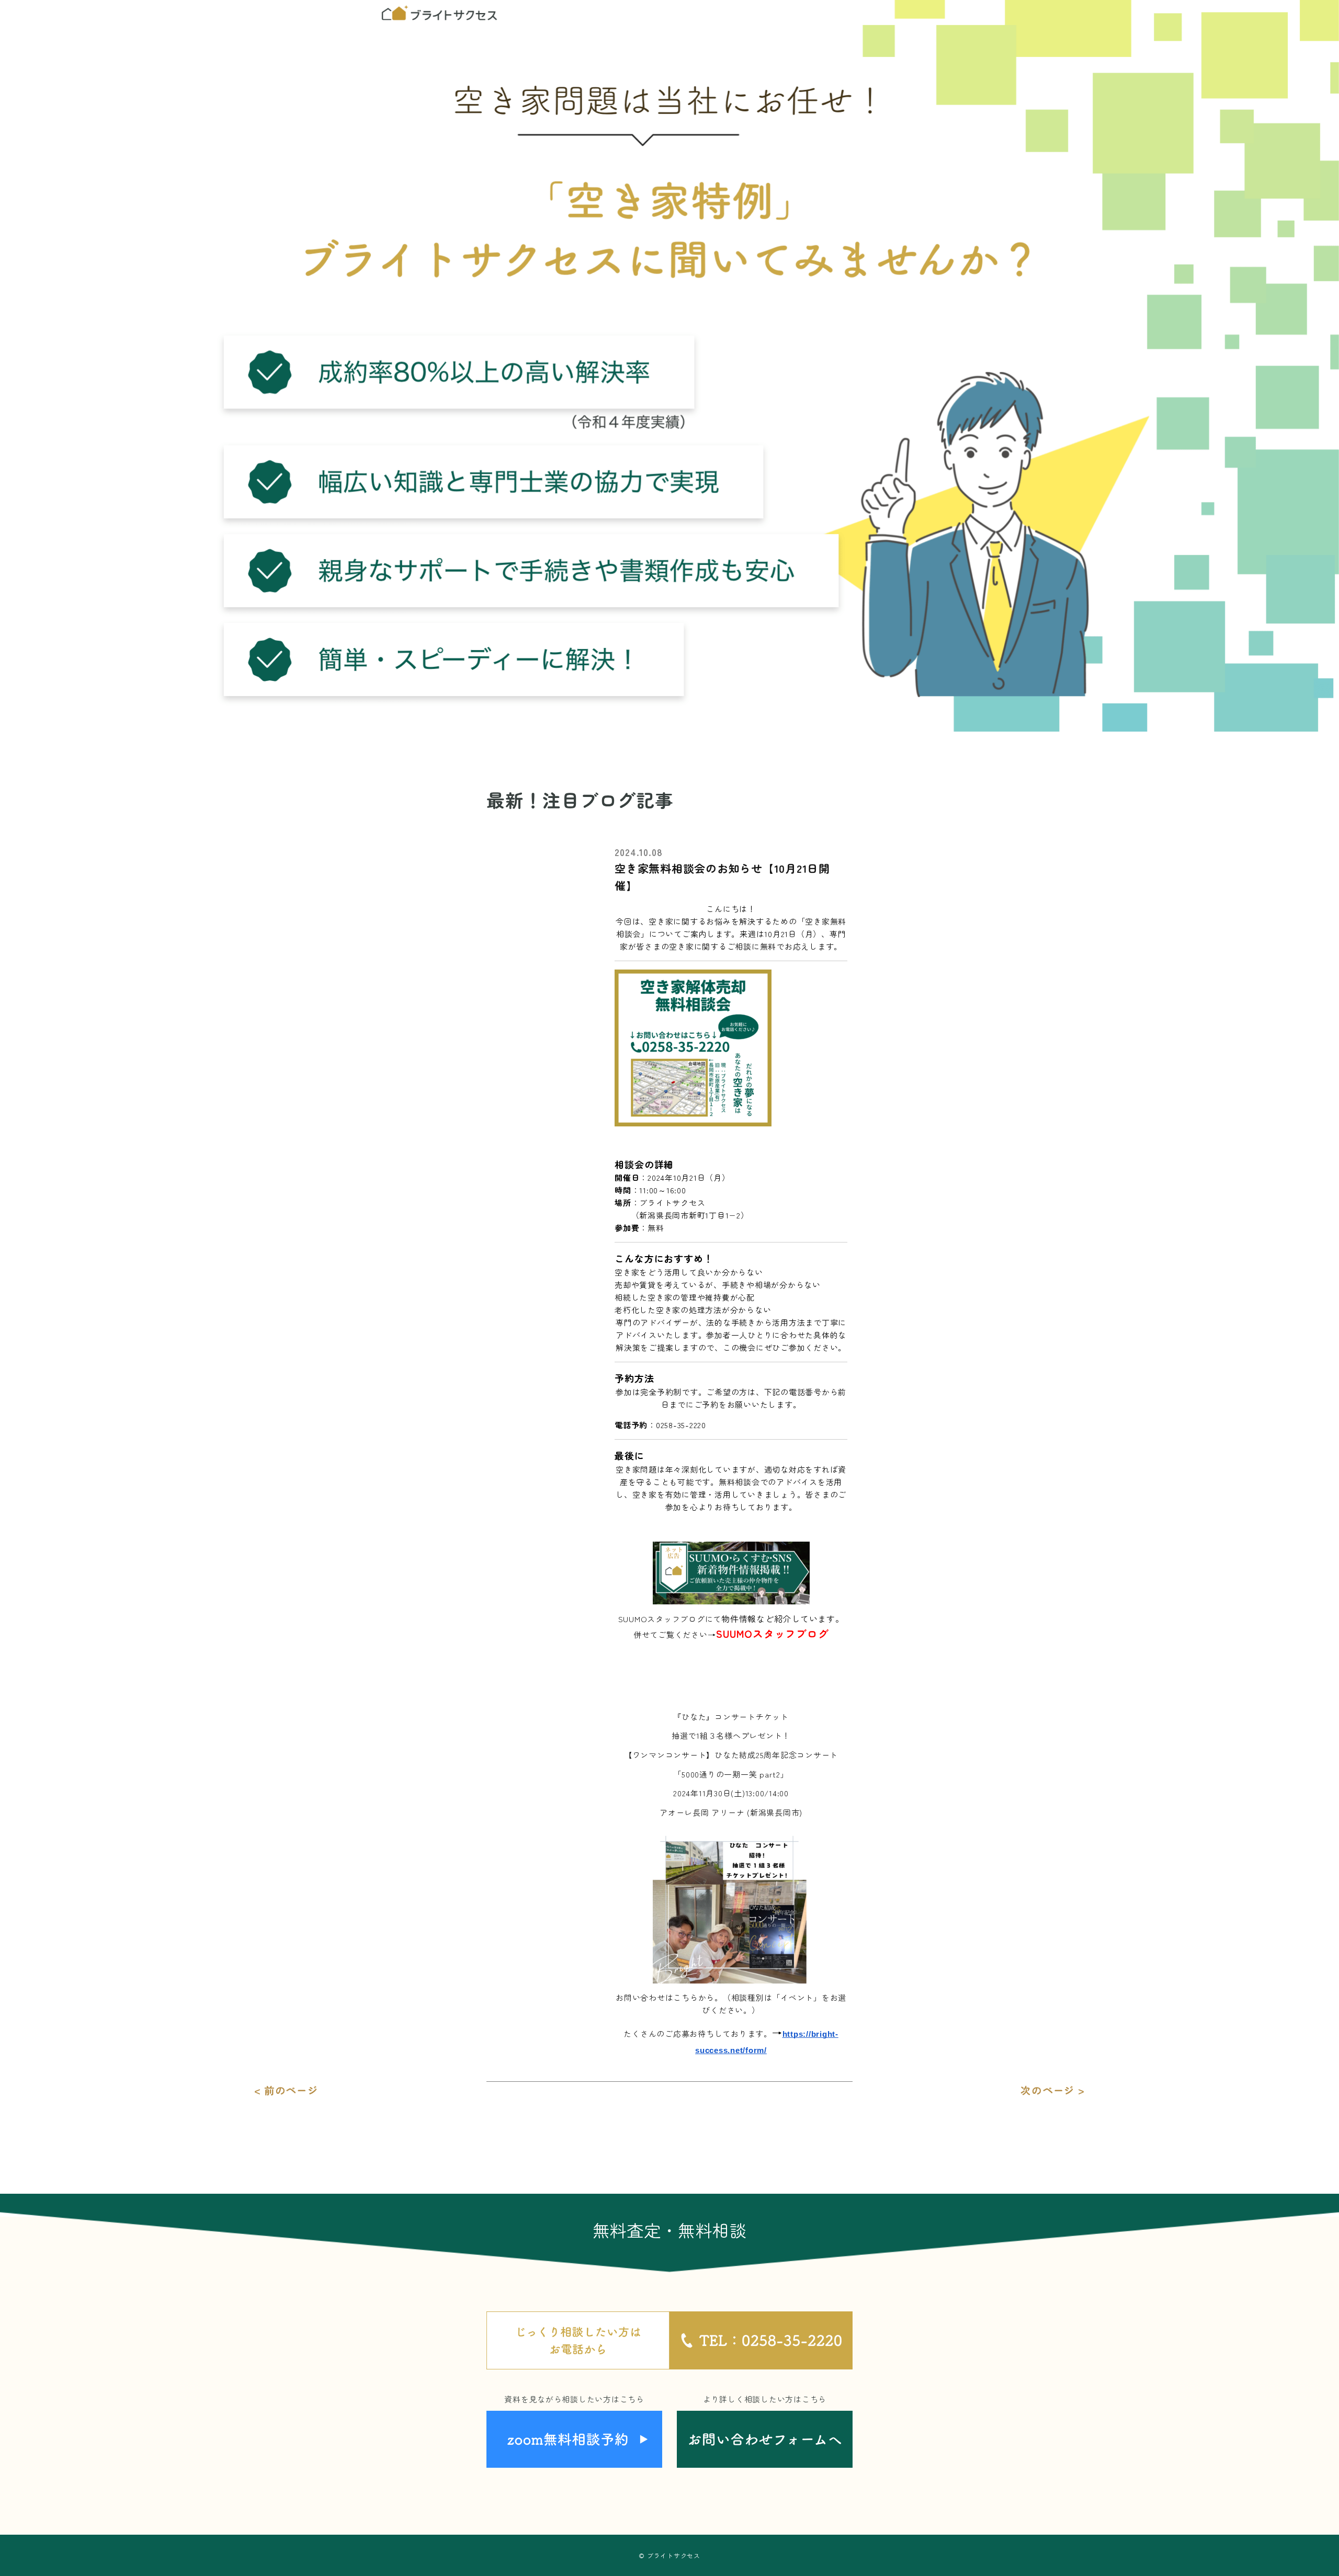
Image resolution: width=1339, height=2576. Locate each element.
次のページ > (1052, 2090)
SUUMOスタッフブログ (772, 1633)
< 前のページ (286, 2090)
